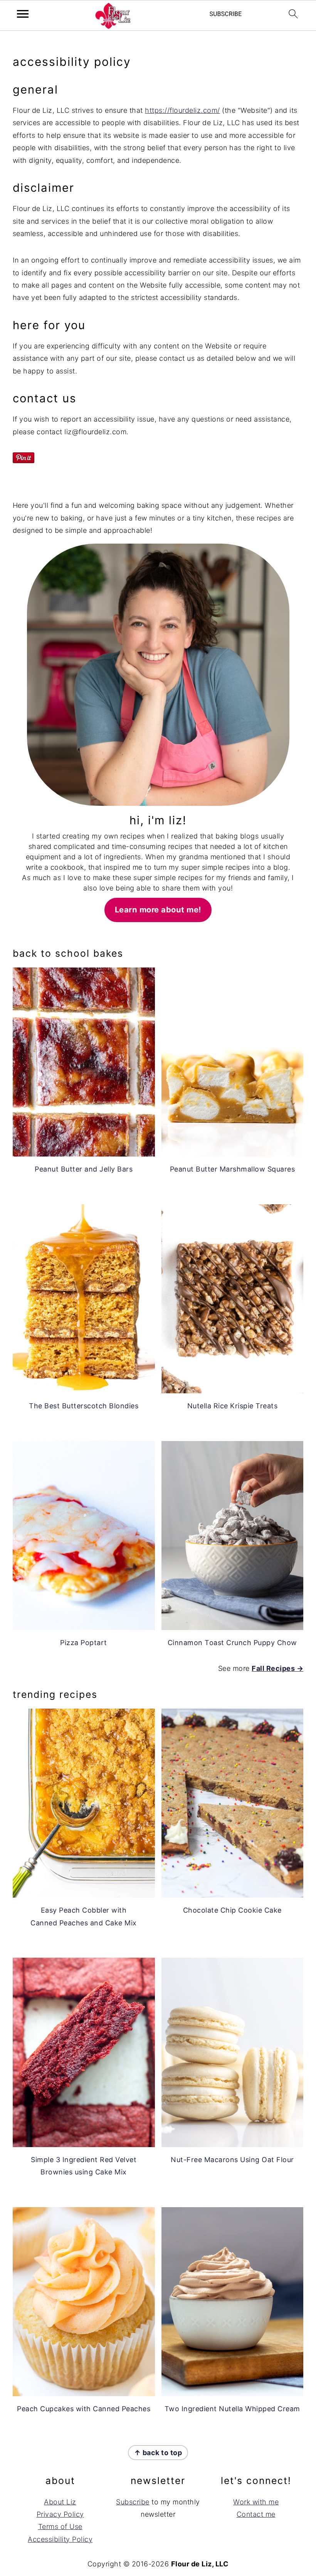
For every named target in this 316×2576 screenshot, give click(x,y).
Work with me (256, 2502)
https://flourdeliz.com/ (182, 110)
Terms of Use (60, 2527)
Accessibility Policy (60, 2539)
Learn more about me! (158, 910)
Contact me (256, 2514)
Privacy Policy (60, 2514)
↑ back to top (158, 2453)
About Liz (60, 2502)
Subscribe (133, 2502)
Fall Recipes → (277, 1668)
